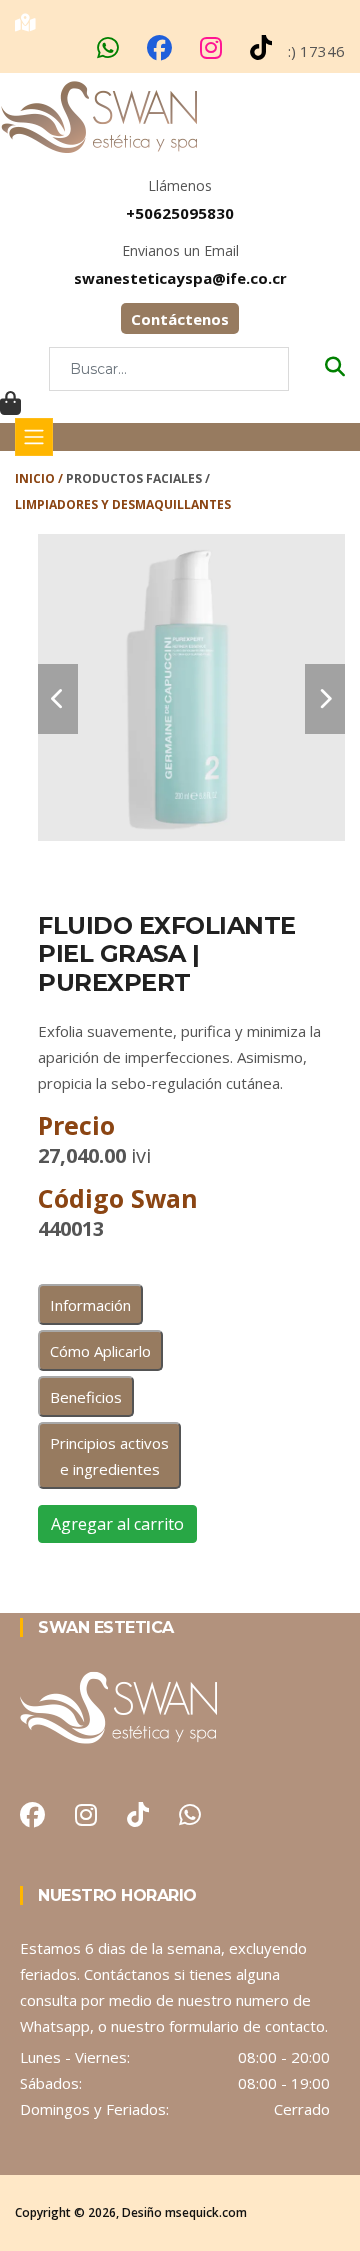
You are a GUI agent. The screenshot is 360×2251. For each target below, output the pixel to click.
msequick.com (206, 2212)
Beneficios (86, 1397)
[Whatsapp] (110, 51)
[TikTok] (263, 51)
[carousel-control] (58, 699)
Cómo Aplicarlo (100, 1351)
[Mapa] (27, 21)
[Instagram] (213, 51)
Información (90, 1305)
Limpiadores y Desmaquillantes (123, 504)
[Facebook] (161, 51)
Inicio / (40, 478)
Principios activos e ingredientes (109, 1456)
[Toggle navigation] (34, 437)
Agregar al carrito (117, 1524)
